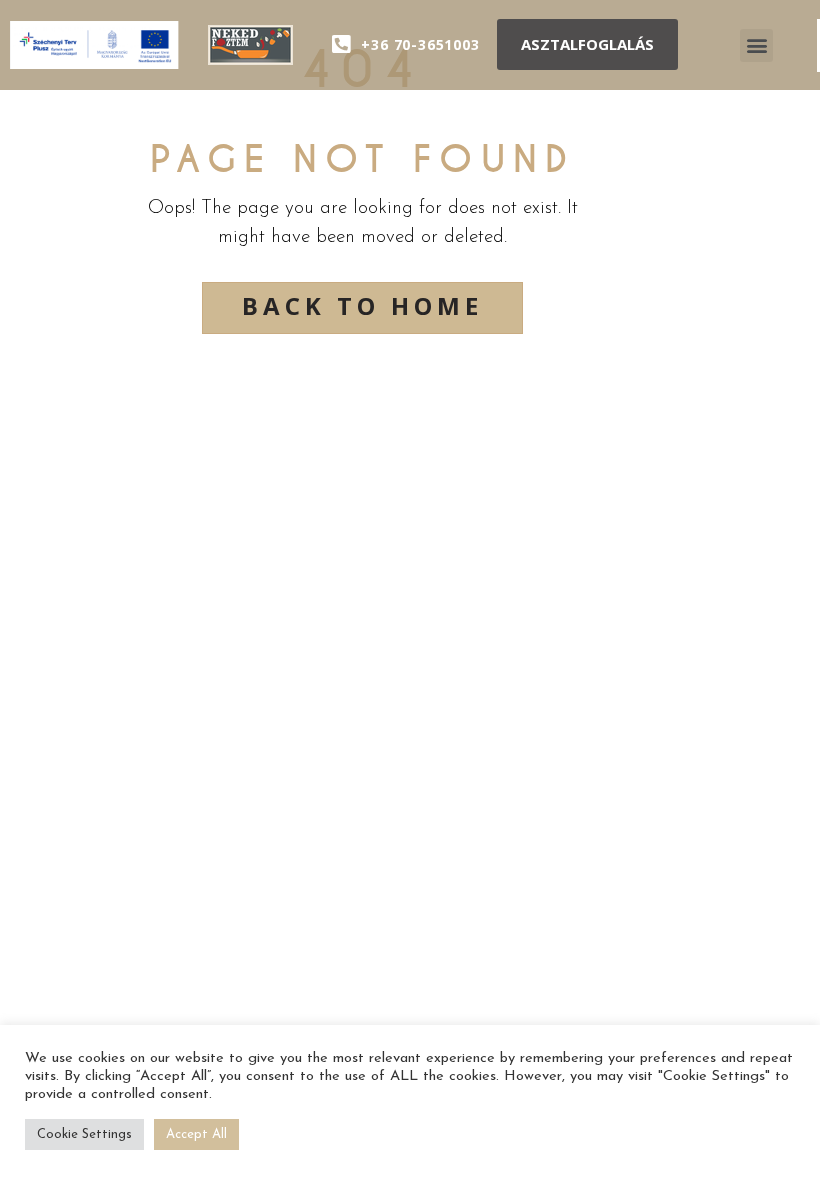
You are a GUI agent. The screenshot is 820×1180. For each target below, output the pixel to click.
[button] (587, 44)
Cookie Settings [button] (84, 1134)
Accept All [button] (196, 1134)
